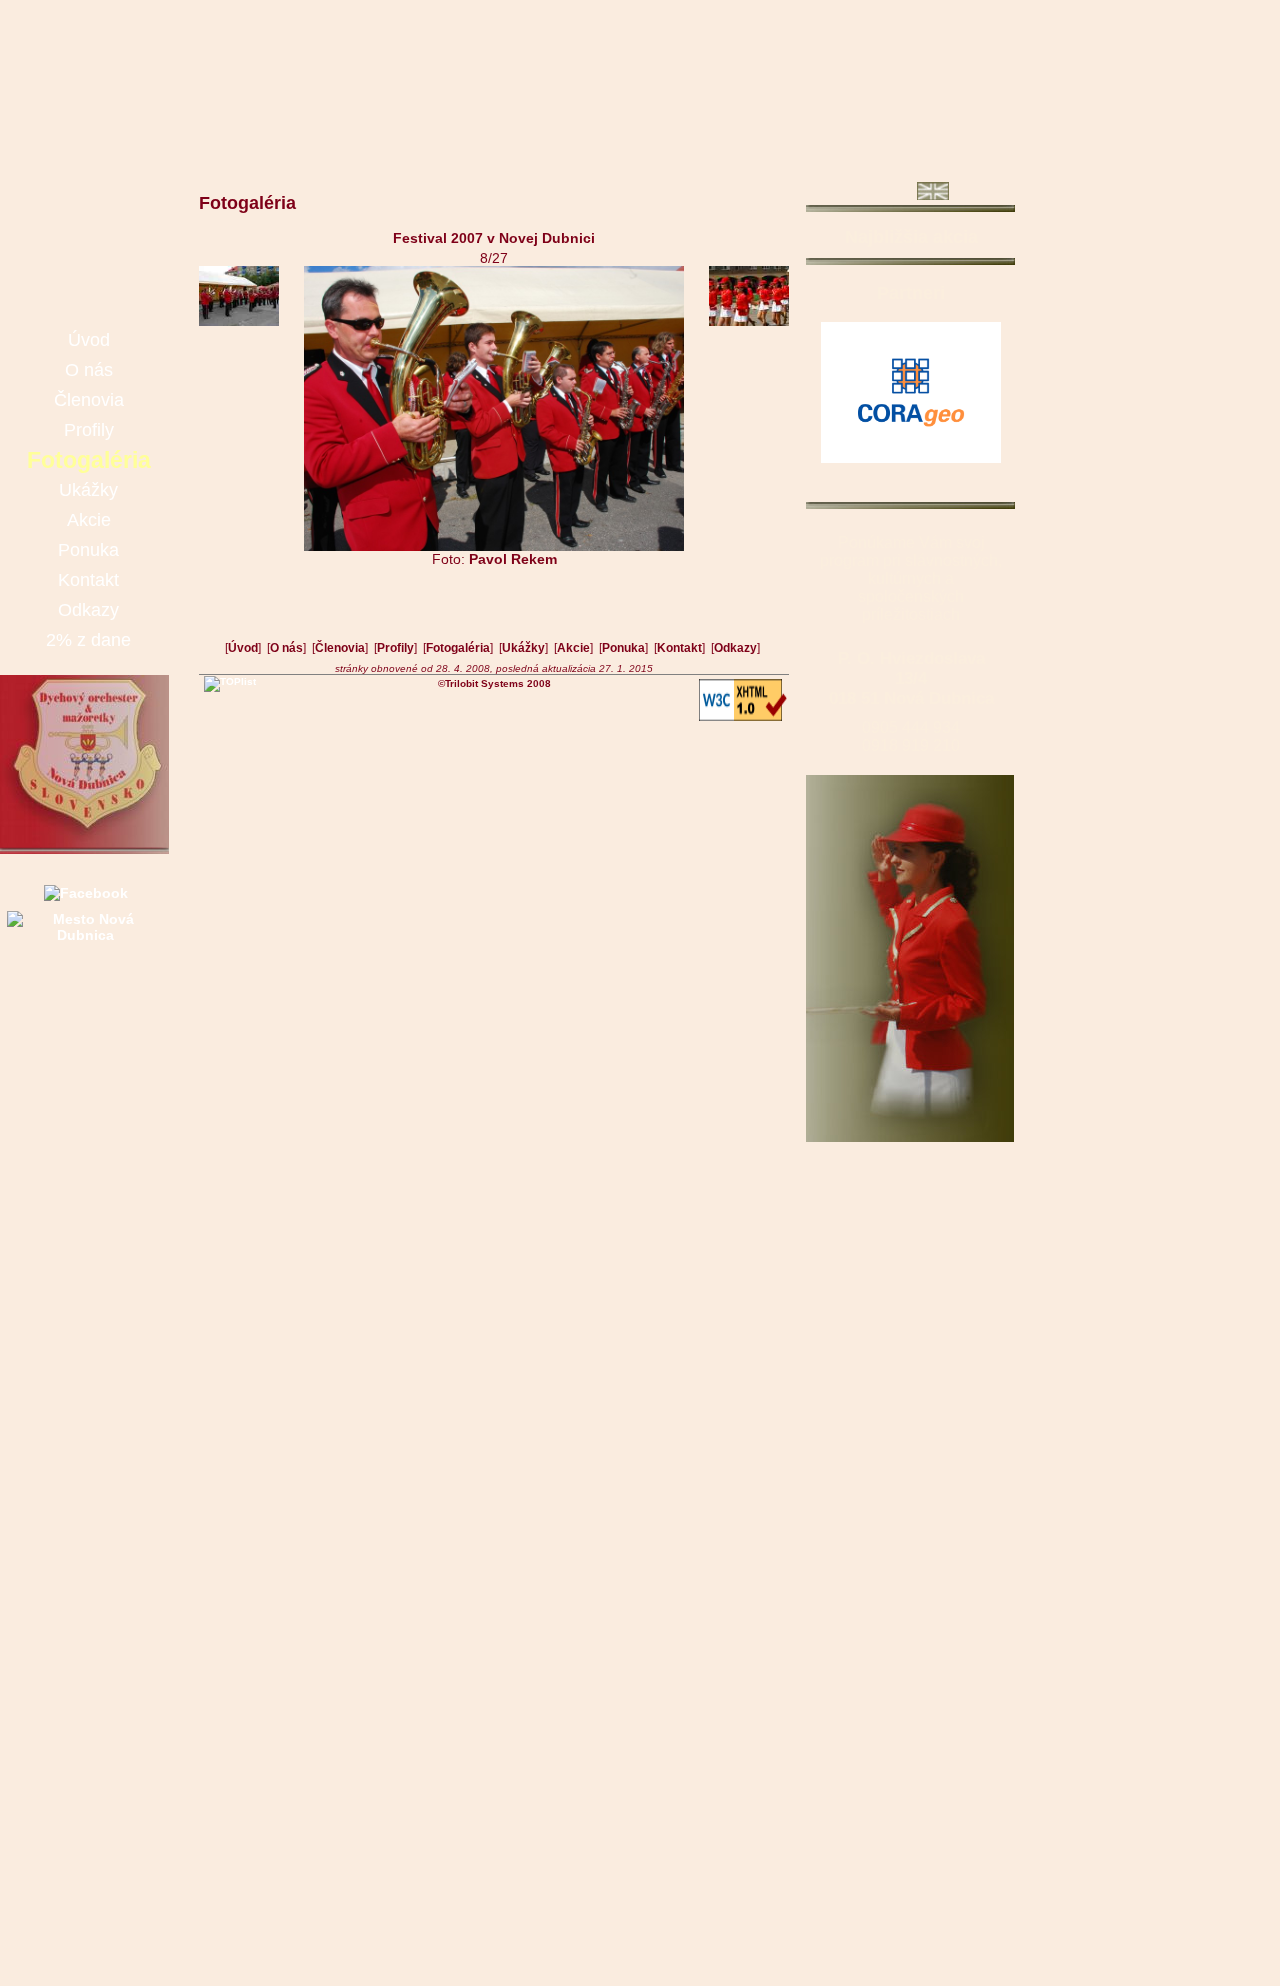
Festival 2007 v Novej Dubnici (494, 238)
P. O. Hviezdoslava (911, 658)
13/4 (911, 678)
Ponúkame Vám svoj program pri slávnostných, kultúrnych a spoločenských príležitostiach (911, 578)
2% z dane (88, 640)
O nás (286, 648)
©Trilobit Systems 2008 (494, 683)
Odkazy (735, 648)
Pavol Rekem (513, 559)
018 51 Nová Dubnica (911, 698)
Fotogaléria (458, 648)
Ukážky (523, 648)
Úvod (243, 648)
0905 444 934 (911, 727)
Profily (395, 648)
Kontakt (679, 648)
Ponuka (623, 648)
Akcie (573, 648)
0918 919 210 (911, 745)
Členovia (340, 648)
